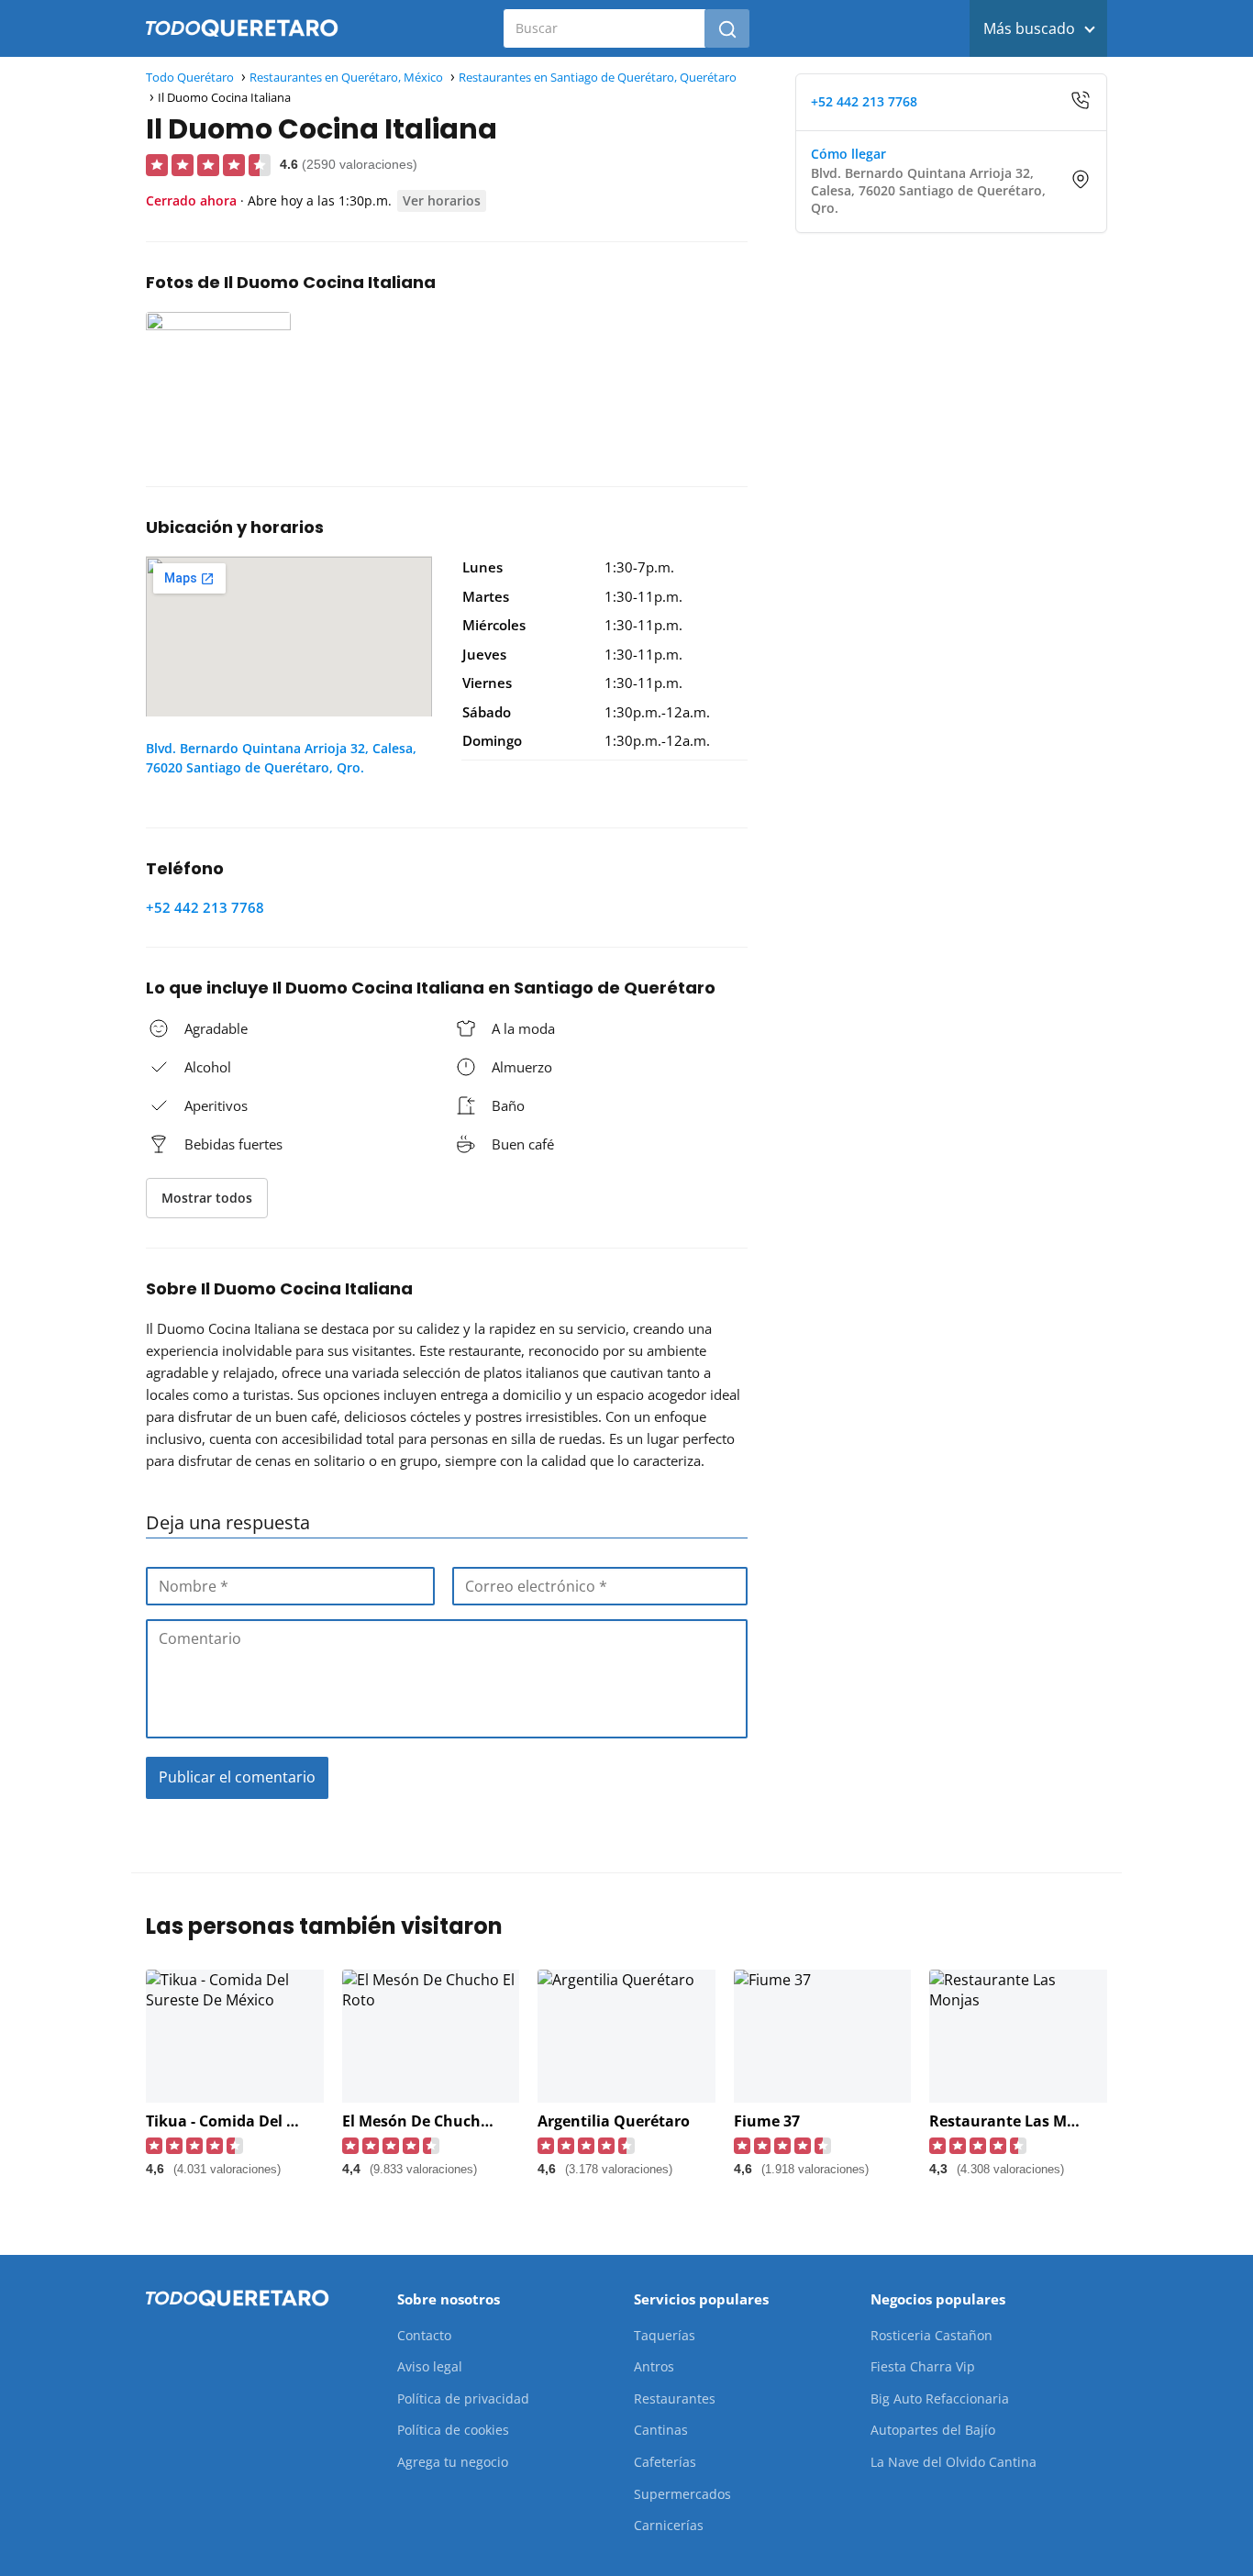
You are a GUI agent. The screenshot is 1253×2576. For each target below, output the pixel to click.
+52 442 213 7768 (205, 907)
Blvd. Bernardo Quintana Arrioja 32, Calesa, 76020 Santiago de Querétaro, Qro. (281, 758)
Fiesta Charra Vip (923, 2366)
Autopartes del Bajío (933, 2430)
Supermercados (682, 2494)
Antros (654, 2366)
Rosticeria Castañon (931, 2335)
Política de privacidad (463, 2398)
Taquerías (665, 2335)
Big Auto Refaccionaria (940, 2398)
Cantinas (661, 2430)
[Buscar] (727, 28)
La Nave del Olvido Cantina (954, 2462)
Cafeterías (665, 2462)
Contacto (424, 2335)
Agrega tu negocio (453, 2462)
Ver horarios (442, 200)
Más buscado (1029, 28)
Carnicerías (669, 2525)
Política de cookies (453, 2430)
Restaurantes (675, 2398)
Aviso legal (430, 2366)
